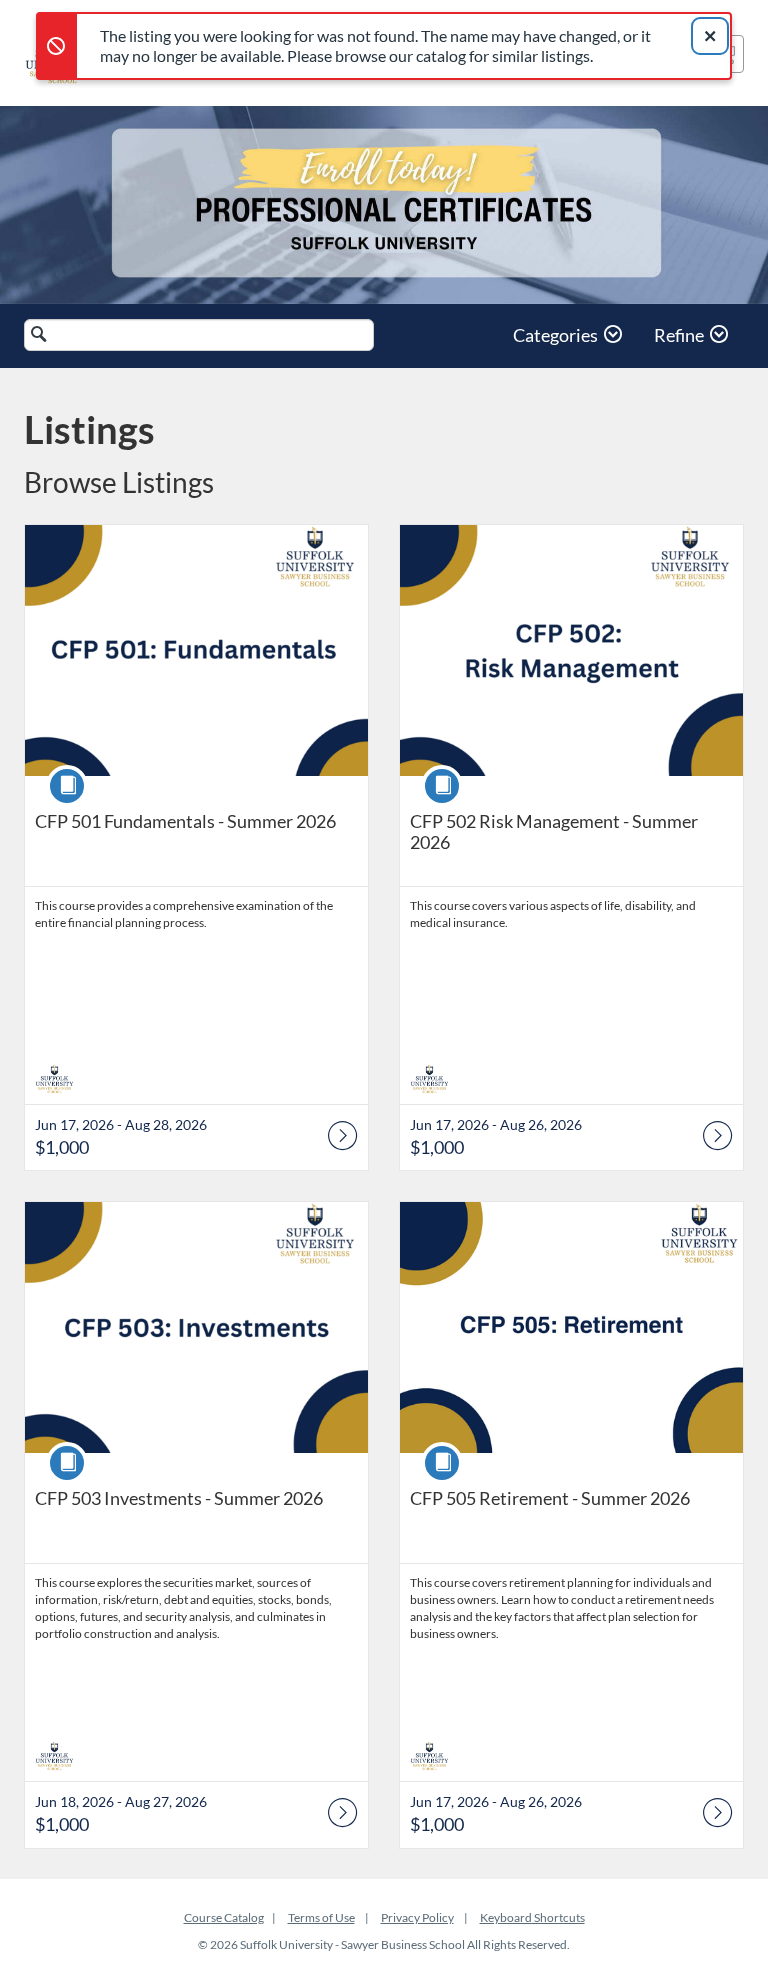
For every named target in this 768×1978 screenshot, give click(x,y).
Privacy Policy (417, 1917)
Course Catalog (224, 1917)
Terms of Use (321, 1917)
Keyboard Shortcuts (532, 1917)
